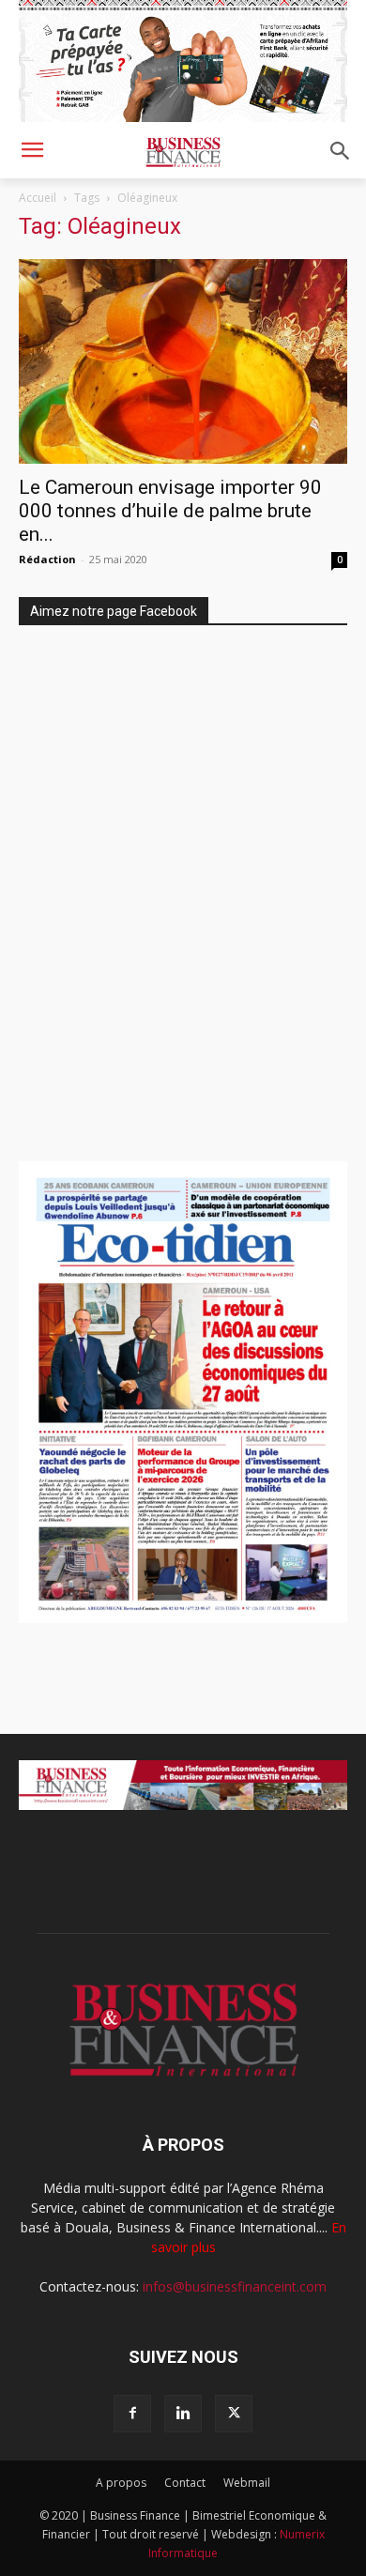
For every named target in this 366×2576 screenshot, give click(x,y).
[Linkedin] (183, 2414)
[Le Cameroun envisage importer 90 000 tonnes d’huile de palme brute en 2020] (183, 362)
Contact (185, 2483)
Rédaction (47, 559)
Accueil (38, 198)
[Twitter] (234, 2414)
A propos (121, 2483)
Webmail (247, 2483)
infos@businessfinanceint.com (235, 2286)
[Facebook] (132, 2414)
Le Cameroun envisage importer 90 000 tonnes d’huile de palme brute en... (172, 511)
